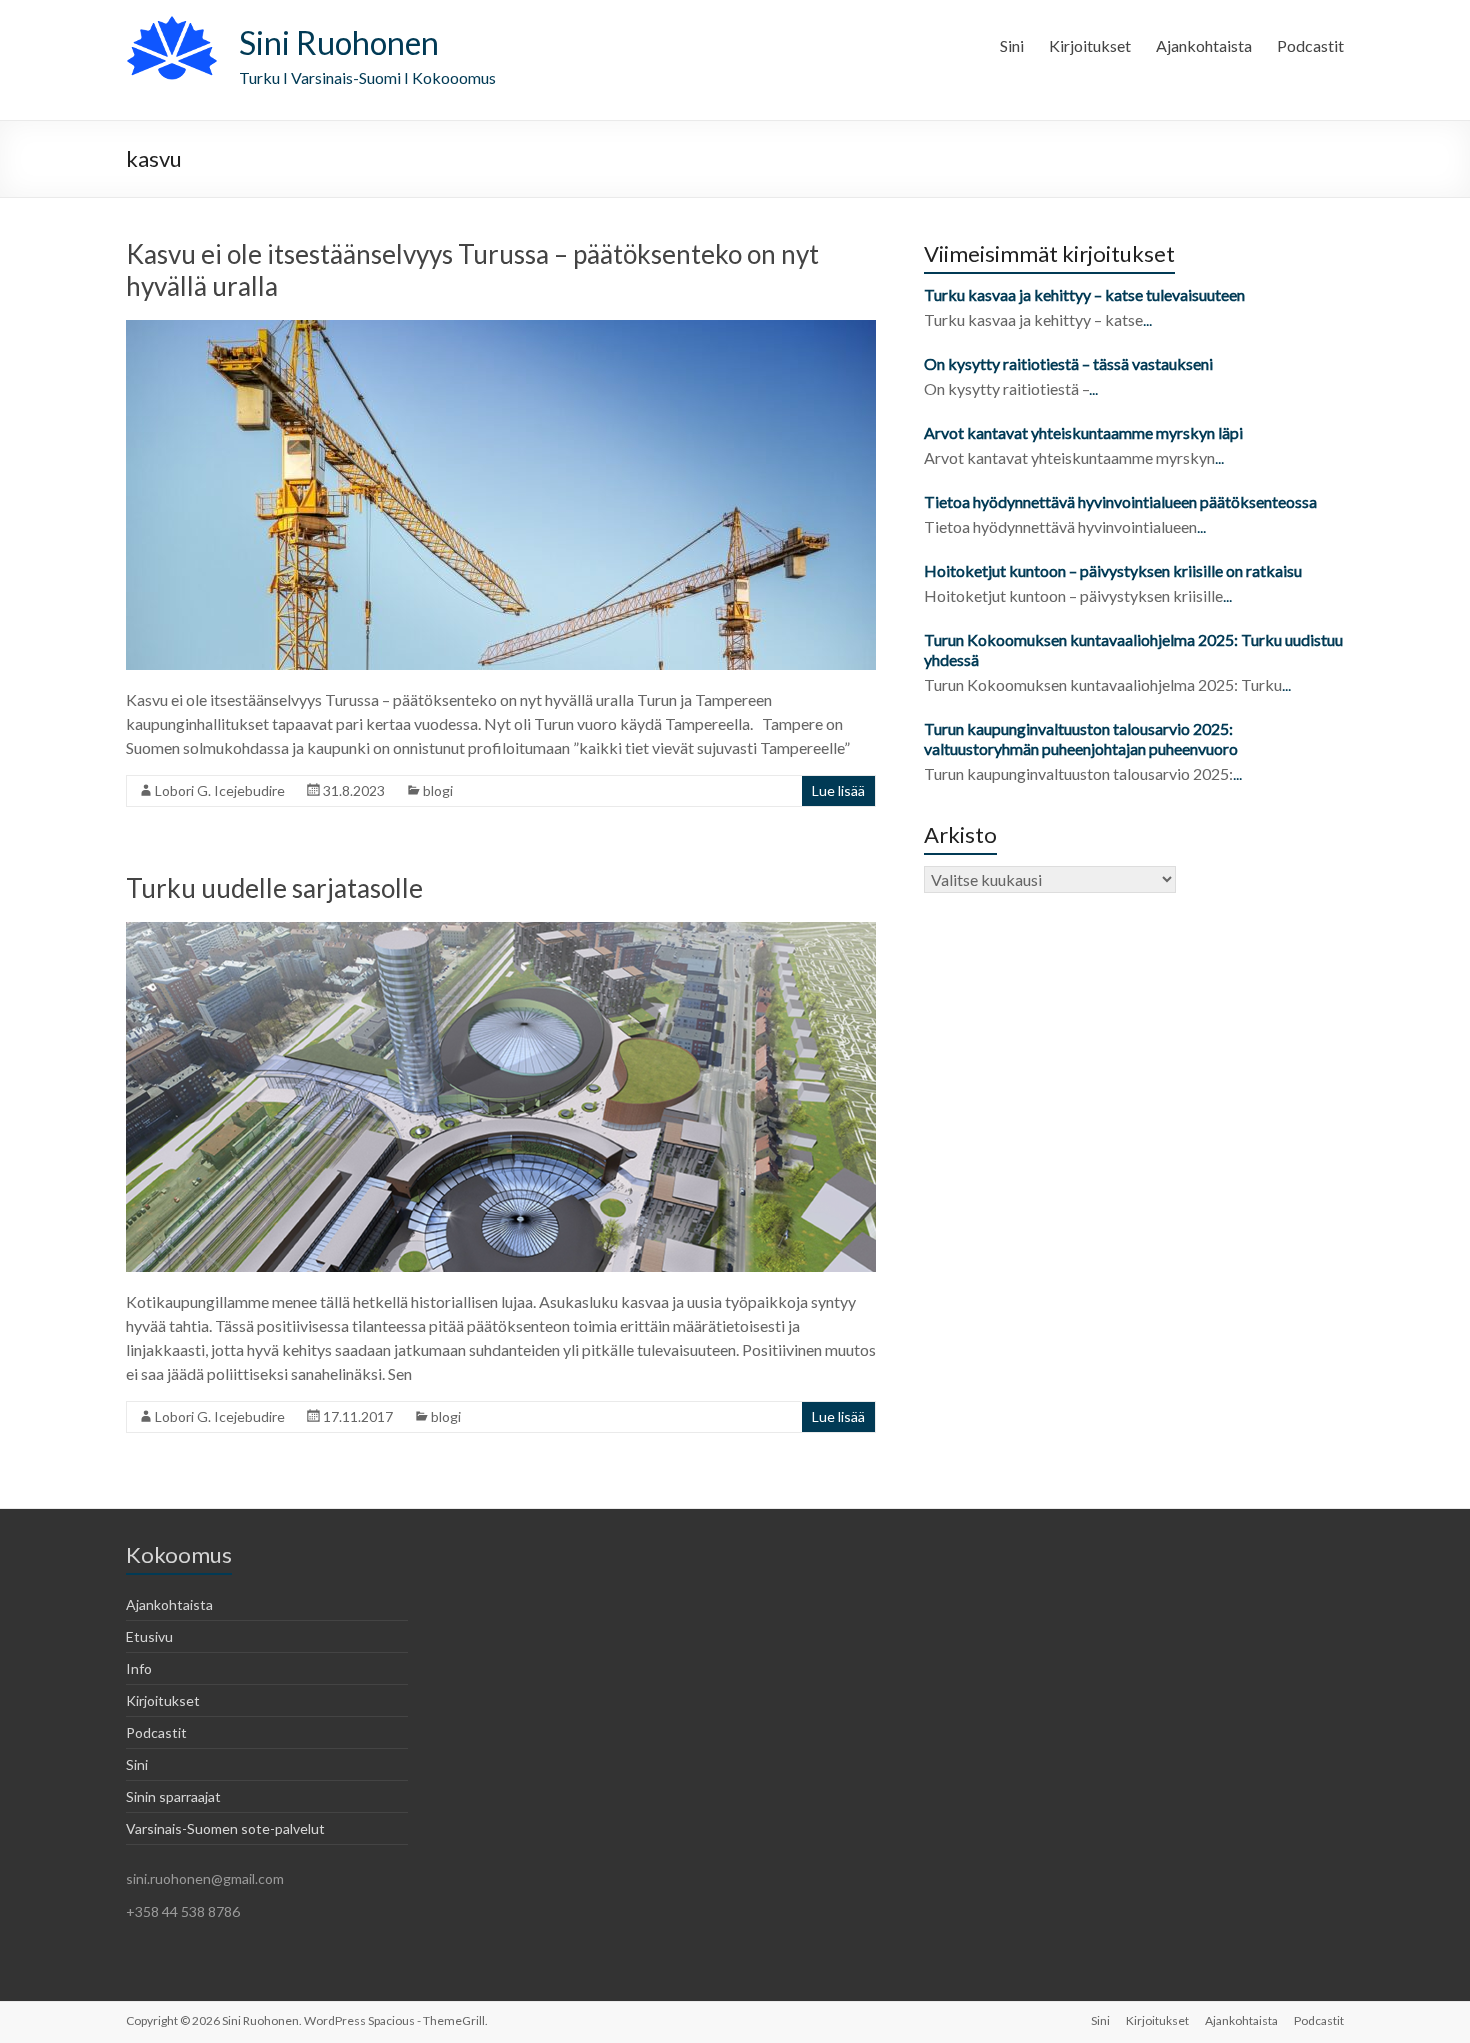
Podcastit (1310, 45)
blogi (438, 790)
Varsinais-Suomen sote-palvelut (225, 1828)
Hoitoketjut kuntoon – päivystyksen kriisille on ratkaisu (1113, 570)
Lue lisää (838, 790)
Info (139, 1668)
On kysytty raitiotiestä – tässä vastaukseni (1068, 363)
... (1147, 319)
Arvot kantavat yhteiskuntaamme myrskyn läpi (1083, 432)
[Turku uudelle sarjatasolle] (501, 931)
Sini (1012, 45)
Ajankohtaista (1204, 45)
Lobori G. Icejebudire (220, 790)
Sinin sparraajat (173, 1796)
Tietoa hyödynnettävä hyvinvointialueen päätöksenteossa (1120, 501)
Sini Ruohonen (339, 42)
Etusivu (149, 1636)
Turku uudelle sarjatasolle (274, 888)
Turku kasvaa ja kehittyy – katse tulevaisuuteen (1084, 294)
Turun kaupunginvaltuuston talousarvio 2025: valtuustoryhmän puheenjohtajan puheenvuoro (1082, 738)
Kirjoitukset (1090, 45)
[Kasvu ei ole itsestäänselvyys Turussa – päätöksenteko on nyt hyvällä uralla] (501, 329)
